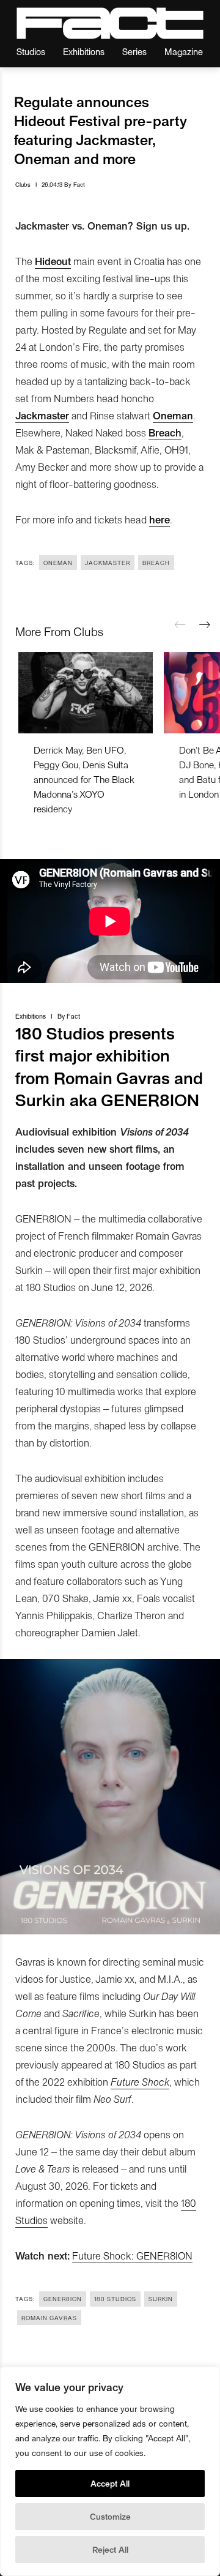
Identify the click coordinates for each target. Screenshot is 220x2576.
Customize (110, 2516)
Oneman (58, 563)
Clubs (23, 184)
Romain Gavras (49, 2318)
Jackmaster (108, 563)
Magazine (184, 51)
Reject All (110, 2549)
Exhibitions (84, 51)
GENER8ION (63, 2299)
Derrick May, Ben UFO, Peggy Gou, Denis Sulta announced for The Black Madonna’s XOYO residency (84, 779)
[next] (205, 625)
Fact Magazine (110, 23)
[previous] (180, 625)
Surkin (161, 2299)
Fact (79, 184)
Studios (31, 51)
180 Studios (115, 2299)
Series (134, 51)
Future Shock (140, 2081)
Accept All (110, 2483)
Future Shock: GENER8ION (132, 2255)
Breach (156, 563)
